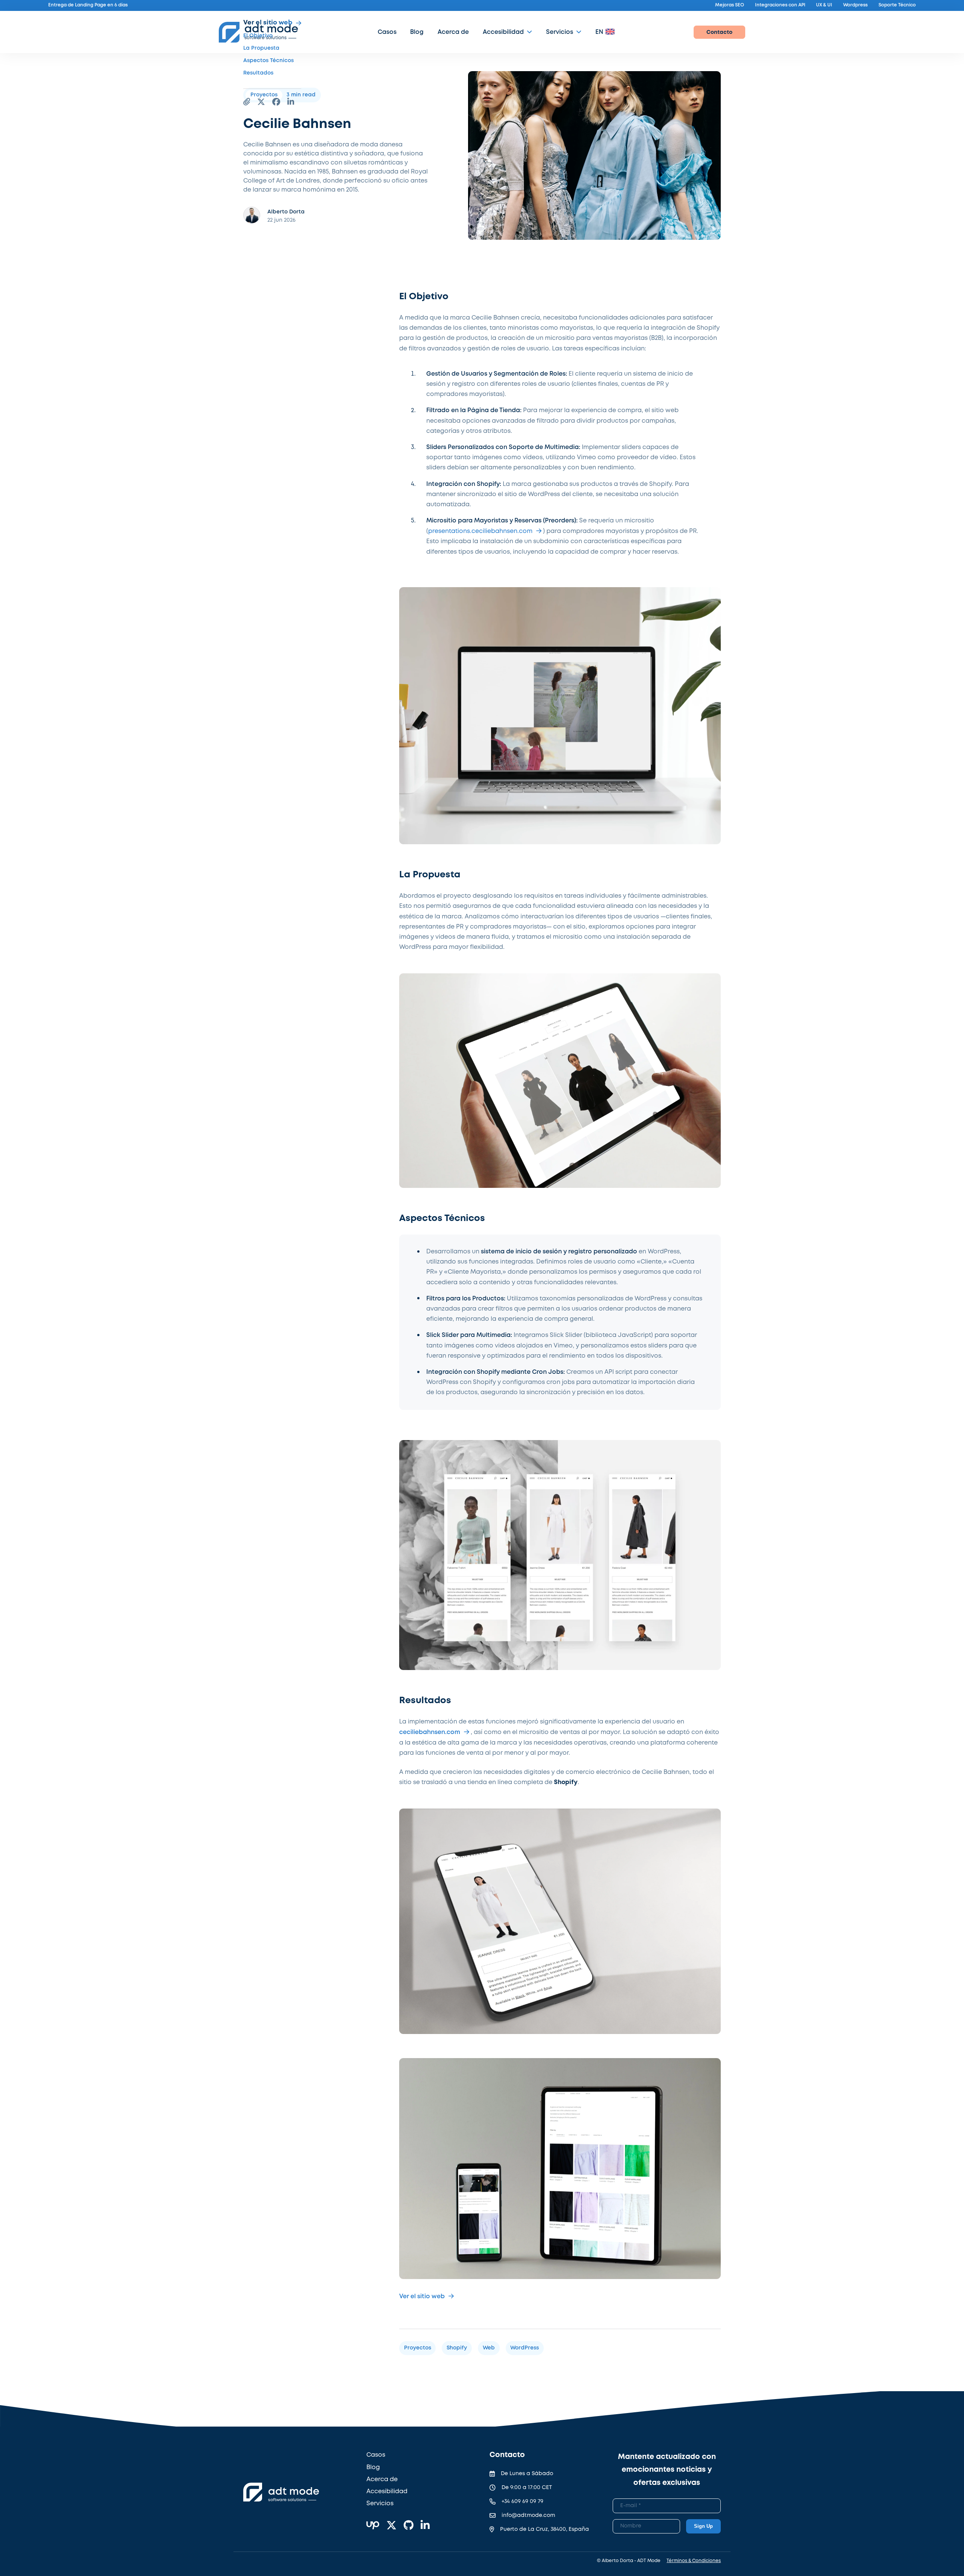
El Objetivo (258, 36)
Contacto (719, 32)
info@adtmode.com (528, 2515)
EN (599, 32)
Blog (417, 32)
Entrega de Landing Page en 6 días (88, 5)
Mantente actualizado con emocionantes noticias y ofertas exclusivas (667, 2470)
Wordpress (855, 5)
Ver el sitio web (268, 23)
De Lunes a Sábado (527, 2474)
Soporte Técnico (897, 5)
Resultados (258, 73)
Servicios (560, 32)
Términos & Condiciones (694, 2561)
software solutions (287, 2500)
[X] (391, 2526)
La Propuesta (261, 48)
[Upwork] (373, 2526)
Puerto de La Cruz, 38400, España (545, 2529)
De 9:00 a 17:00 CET (527, 2488)
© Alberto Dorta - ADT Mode (629, 2561)
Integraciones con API (780, 5)
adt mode (294, 2492)
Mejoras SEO (730, 5)
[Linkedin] (425, 2526)
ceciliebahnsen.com (430, 1732)
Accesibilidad (503, 32)
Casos (387, 32)
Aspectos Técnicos (268, 61)
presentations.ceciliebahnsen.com (480, 531)
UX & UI (824, 5)
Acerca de (453, 32)
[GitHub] (409, 2526)
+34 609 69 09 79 (522, 2501)
